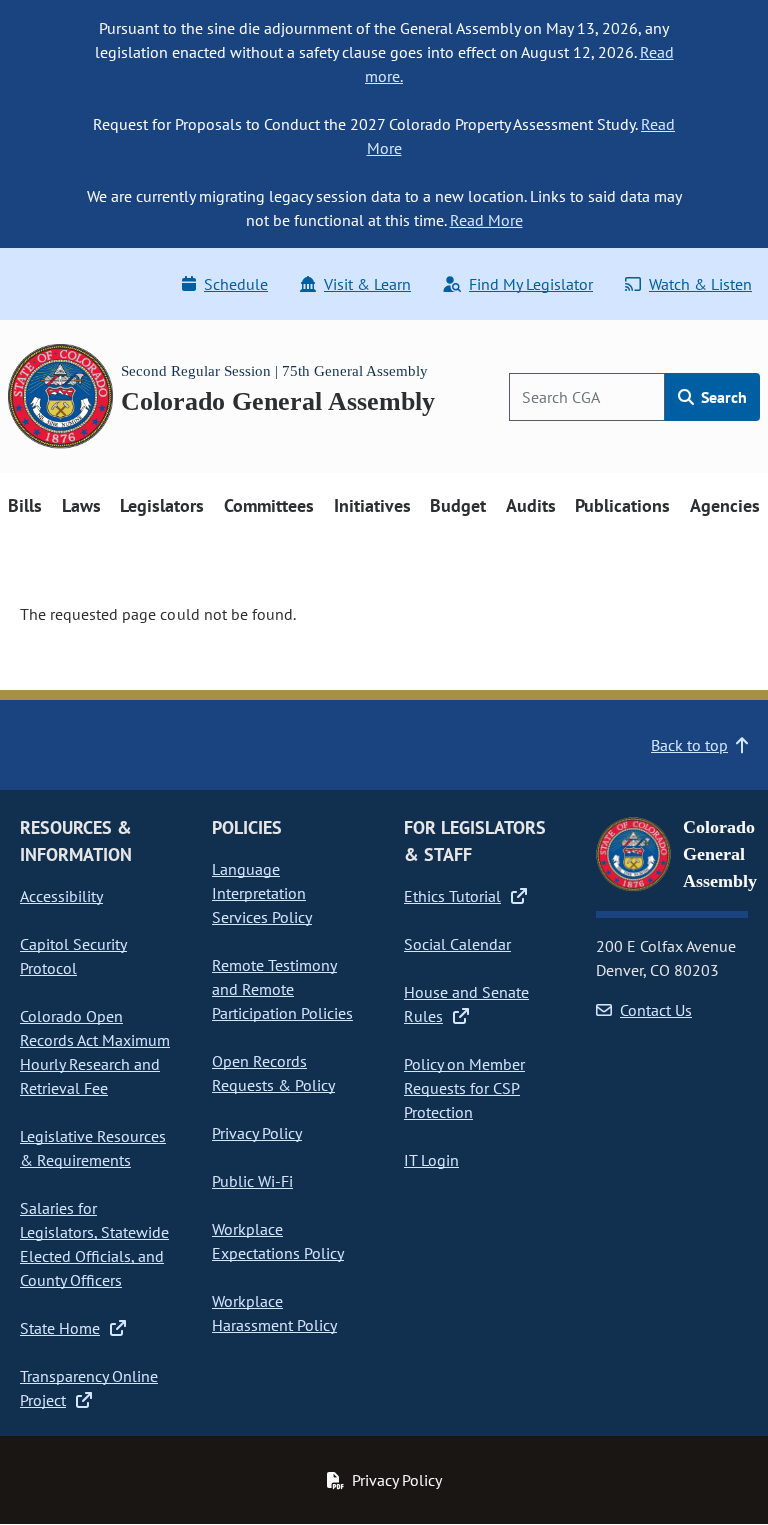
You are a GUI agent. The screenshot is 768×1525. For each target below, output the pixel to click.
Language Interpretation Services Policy (262, 893)
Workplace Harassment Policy (274, 1313)
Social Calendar (457, 944)
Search (722, 397)
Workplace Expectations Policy (278, 1241)
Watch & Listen (700, 284)
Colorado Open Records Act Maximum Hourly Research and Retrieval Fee (95, 1052)
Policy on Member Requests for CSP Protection (464, 1088)
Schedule (236, 284)
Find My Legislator (531, 284)
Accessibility (61, 896)
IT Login (431, 1160)
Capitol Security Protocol (73, 956)
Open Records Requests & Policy (273, 1073)
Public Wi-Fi (252, 1181)
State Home (60, 1328)
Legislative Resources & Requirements (93, 1148)
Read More (486, 220)
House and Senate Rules (466, 1004)
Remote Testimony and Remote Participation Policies (282, 989)
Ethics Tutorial (452, 896)
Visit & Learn (367, 284)
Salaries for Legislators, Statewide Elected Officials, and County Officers (94, 1244)
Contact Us (656, 1010)
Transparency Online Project (89, 1388)
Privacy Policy (257, 1133)
